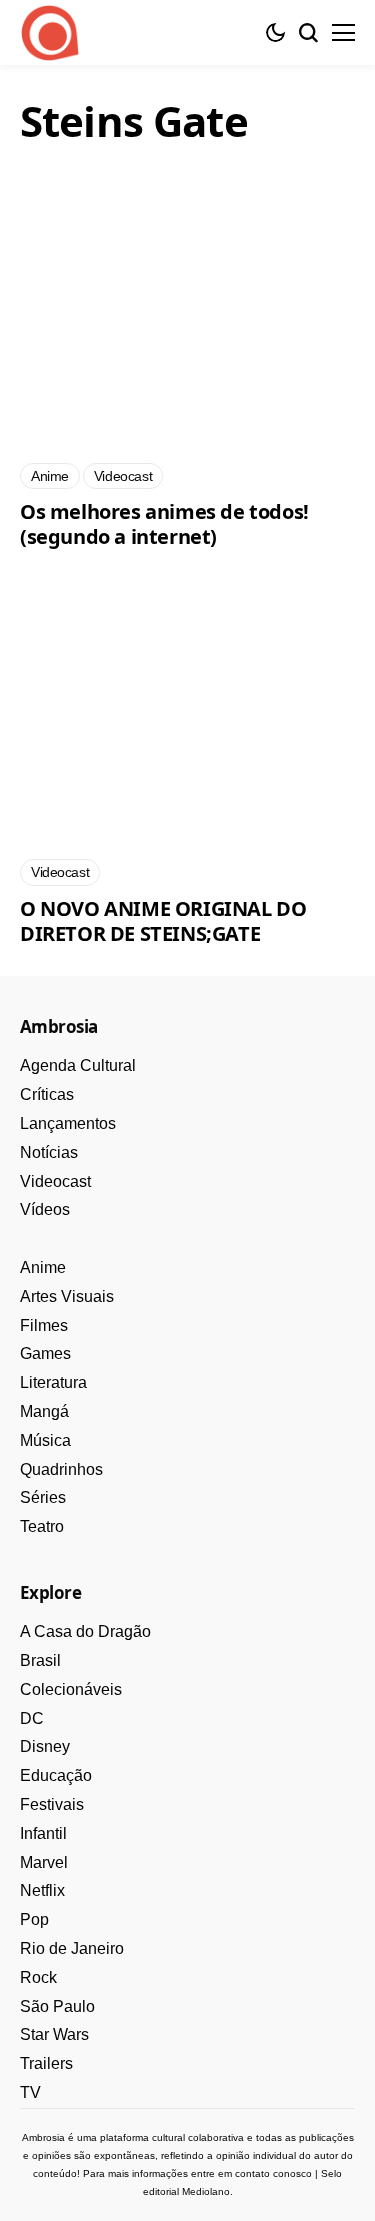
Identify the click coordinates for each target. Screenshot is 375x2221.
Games (45, 1353)
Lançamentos (68, 1123)
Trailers (46, 2063)
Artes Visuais (67, 1296)
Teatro (42, 1526)
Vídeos (45, 1209)
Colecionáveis (71, 1689)
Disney (45, 1746)
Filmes (44, 1325)
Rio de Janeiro (72, 1948)
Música (45, 1440)
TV (30, 2092)
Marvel (44, 1862)
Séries (43, 1497)
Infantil (43, 1833)
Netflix (42, 1890)
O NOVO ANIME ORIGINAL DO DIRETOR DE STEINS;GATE (163, 921)
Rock (38, 1977)
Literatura (53, 1382)
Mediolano (206, 2191)
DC (32, 1718)
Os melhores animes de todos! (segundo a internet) (164, 524)
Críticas (47, 1094)
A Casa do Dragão (85, 1631)
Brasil (40, 1660)
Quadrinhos (61, 1469)
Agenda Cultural (78, 1065)
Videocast (55, 1181)
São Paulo (57, 2006)
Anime (43, 1267)
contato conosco (273, 2173)
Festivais (52, 1804)
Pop (34, 1919)
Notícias (49, 1152)
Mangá (44, 1411)
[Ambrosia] (50, 33)
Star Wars (54, 2034)
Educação (56, 1775)
